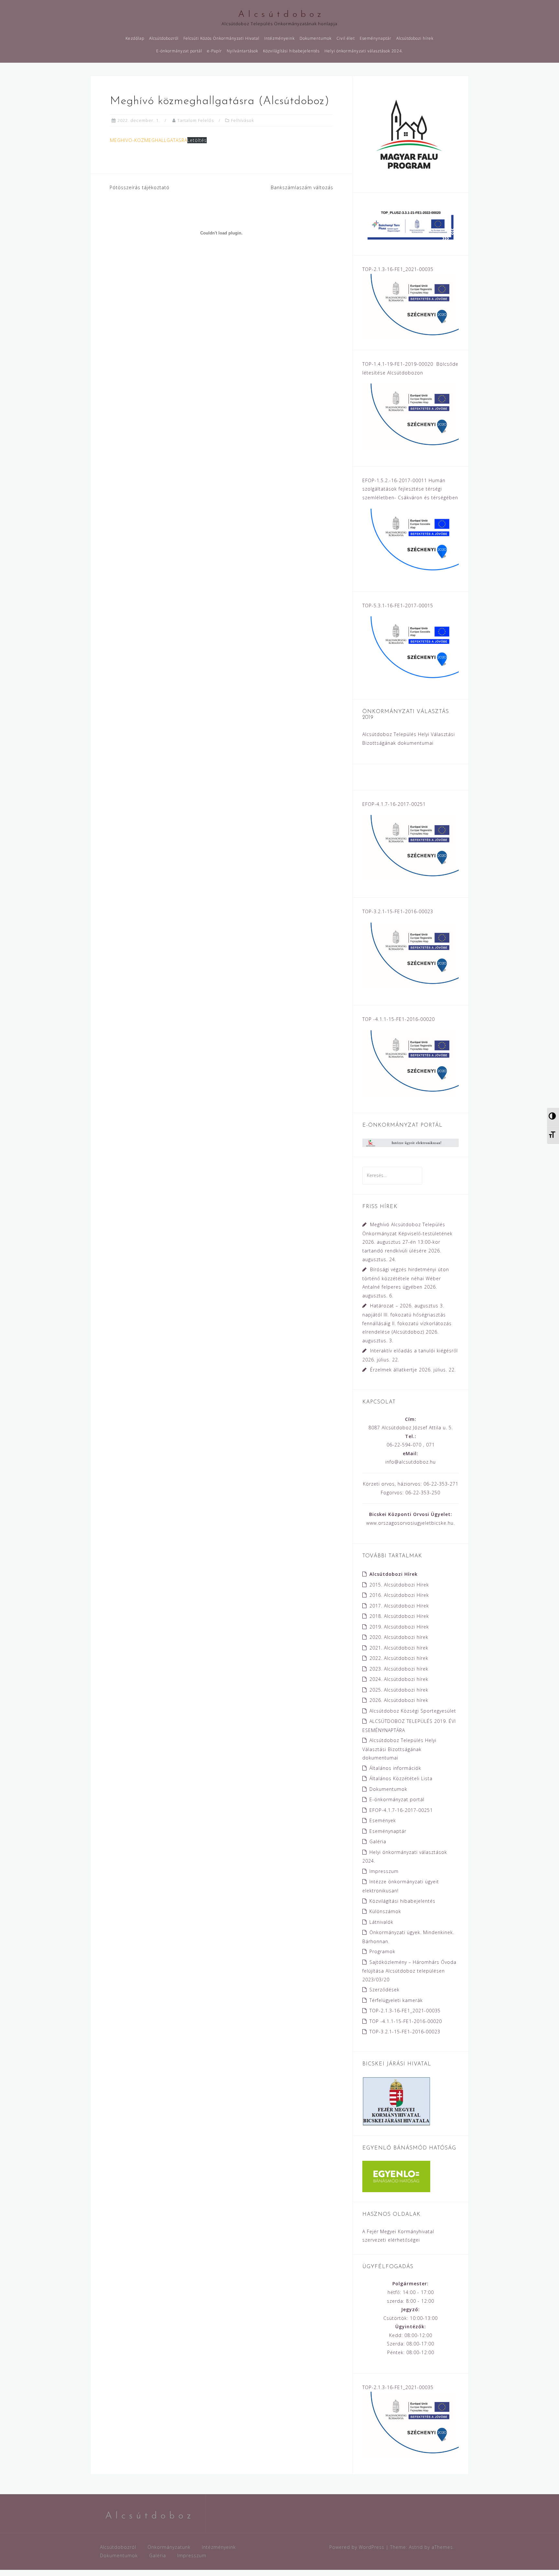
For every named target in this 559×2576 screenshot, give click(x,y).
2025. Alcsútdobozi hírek (399, 1690)
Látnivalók (381, 1922)
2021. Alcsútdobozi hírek (399, 1648)
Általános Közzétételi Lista (401, 1778)
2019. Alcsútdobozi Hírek (399, 1627)
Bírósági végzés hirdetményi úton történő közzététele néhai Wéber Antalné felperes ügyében (406, 1278)
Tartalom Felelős (196, 120)
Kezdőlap (135, 38)
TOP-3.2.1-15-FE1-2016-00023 (405, 2032)
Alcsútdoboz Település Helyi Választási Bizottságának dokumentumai (399, 1749)
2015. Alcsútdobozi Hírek (399, 1585)
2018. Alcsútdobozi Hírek (399, 1616)
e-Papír (214, 51)
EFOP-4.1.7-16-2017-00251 (401, 1810)
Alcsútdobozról (164, 38)
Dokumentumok (316, 38)
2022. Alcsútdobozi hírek (399, 1658)
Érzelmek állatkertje (394, 1370)
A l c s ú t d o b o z (280, 15)
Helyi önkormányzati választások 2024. (364, 51)
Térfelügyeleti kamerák (396, 2000)
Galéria (378, 1841)
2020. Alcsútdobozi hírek (399, 1637)
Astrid (416, 2547)
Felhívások (242, 120)
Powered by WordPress (357, 2547)
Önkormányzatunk (169, 2547)
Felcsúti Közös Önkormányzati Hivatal (221, 38)
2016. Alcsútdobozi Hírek (399, 1595)
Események (383, 1820)
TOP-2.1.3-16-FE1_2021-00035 (405, 2011)
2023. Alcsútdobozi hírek (399, 1669)
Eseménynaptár (376, 38)
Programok (382, 1951)
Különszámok (385, 1911)
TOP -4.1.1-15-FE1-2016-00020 (406, 2021)
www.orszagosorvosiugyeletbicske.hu (410, 1523)
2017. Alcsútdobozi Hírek (399, 1606)
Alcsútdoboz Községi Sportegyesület (413, 1711)
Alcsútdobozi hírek (415, 38)
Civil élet (346, 38)
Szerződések (384, 1990)
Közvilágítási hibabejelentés (291, 51)
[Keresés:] (392, 1175)
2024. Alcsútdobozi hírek (399, 1679)
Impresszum (384, 1871)
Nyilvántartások (242, 51)
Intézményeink (279, 38)
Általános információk (395, 1768)
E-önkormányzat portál (179, 51)
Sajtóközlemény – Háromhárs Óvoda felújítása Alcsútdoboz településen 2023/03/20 (409, 1971)
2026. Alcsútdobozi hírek (399, 1700)
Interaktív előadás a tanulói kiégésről (414, 1351)
